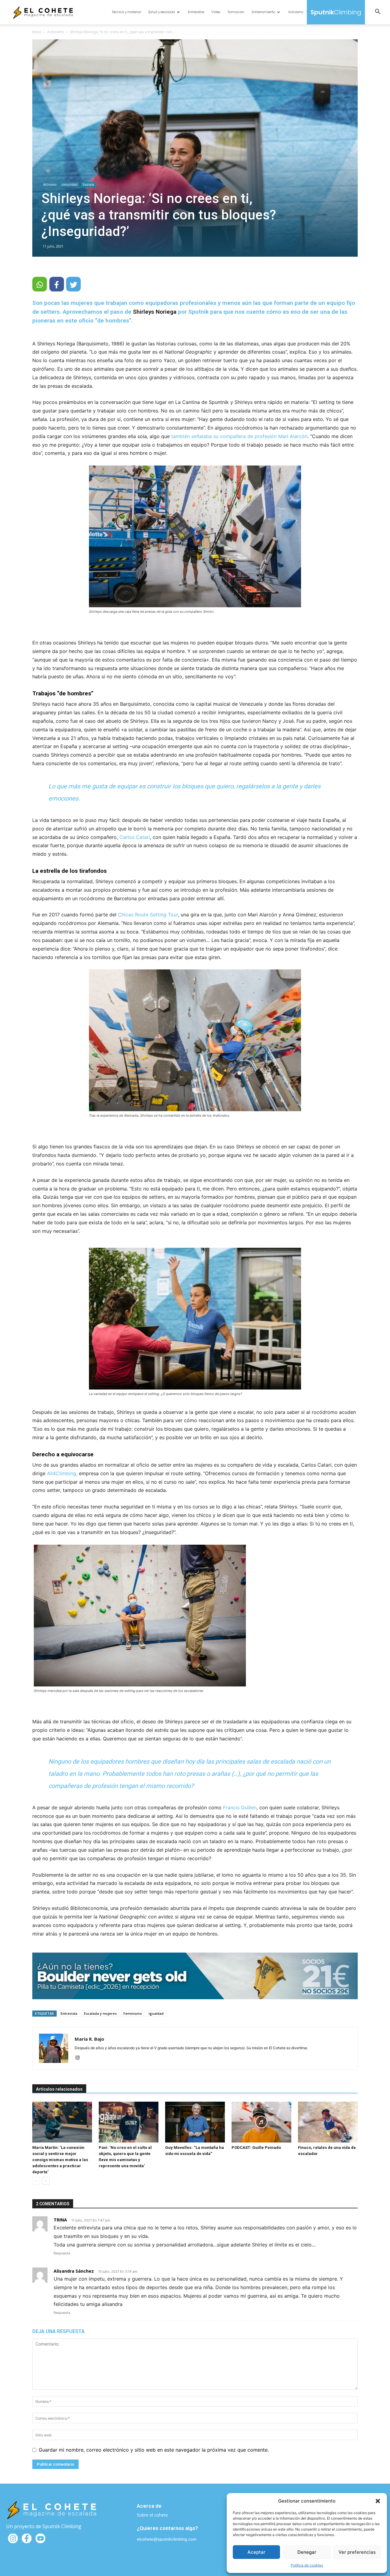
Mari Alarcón (293, 436)
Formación (236, 12)
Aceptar (256, 2552)
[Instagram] (80, 2058)
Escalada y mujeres (100, 2013)
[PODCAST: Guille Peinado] (261, 2122)
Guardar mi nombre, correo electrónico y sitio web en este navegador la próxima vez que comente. (154, 2450)
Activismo (296, 12)
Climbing (336, 12)
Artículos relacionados (59, 2089)
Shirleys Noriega (155, 312)
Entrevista (69, 2013)
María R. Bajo (89, 2039)
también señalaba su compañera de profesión (224, 436)
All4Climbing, (62, 1473)
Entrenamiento (263, 12)
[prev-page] (36, 2181)
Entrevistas (196, 12)
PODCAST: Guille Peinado (256, 2148)
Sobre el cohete (152, 2515)
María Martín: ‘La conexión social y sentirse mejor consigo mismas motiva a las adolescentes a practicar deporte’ (60, 2160)
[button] (378, 2501)
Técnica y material (126, 12)
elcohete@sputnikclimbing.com (167, 2539)
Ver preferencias (357, 2552)
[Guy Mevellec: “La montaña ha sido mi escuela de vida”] (195, 2122)
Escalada (88, 184)
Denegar (307, 2552)
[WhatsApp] (40, 284)
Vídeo (216, 12)
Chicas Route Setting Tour (148, 915)
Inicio (37, 32)
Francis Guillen (240, 1807)
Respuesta (62, 2253)
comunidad (69, 184)
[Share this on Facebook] (57, 284)
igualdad (156, 2013)
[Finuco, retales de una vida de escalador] (328, 2122)
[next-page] (46, 2181)
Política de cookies (307, 2565)
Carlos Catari (135, 837)
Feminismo (133, 2013)
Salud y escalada (162, 12)
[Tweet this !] (73, 284)
